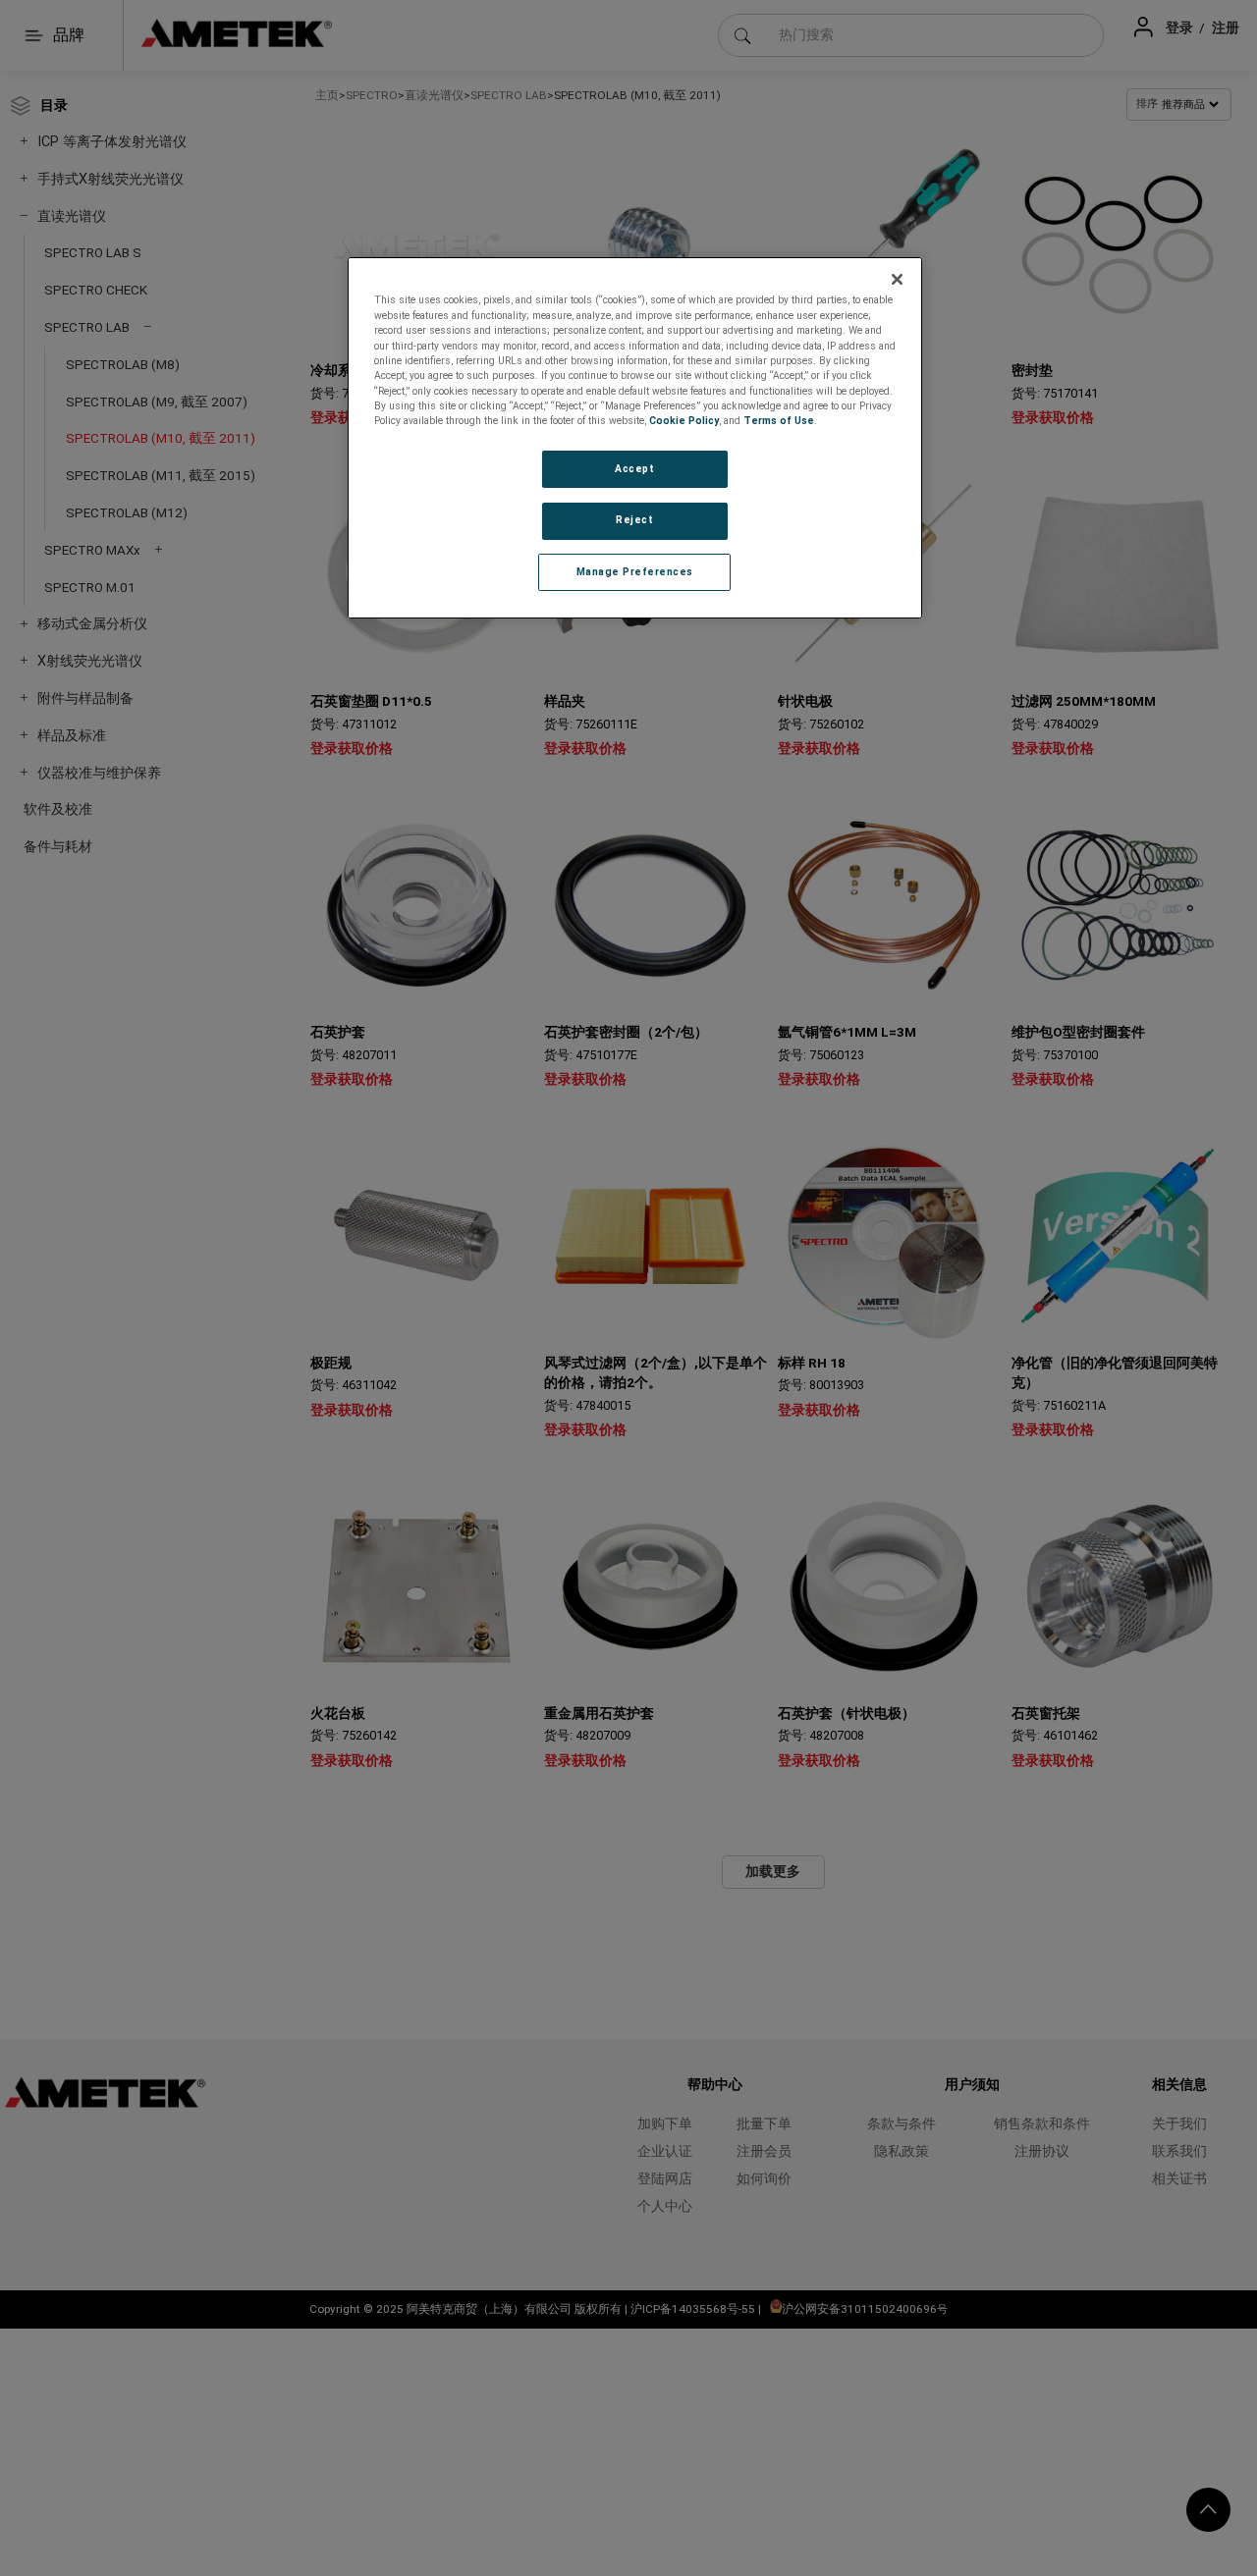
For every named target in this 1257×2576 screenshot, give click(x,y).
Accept (634, 469)
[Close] (898, 279)
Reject (634, 520)
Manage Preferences (635, 572)
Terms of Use (779, 421)
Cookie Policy (684, 421)
